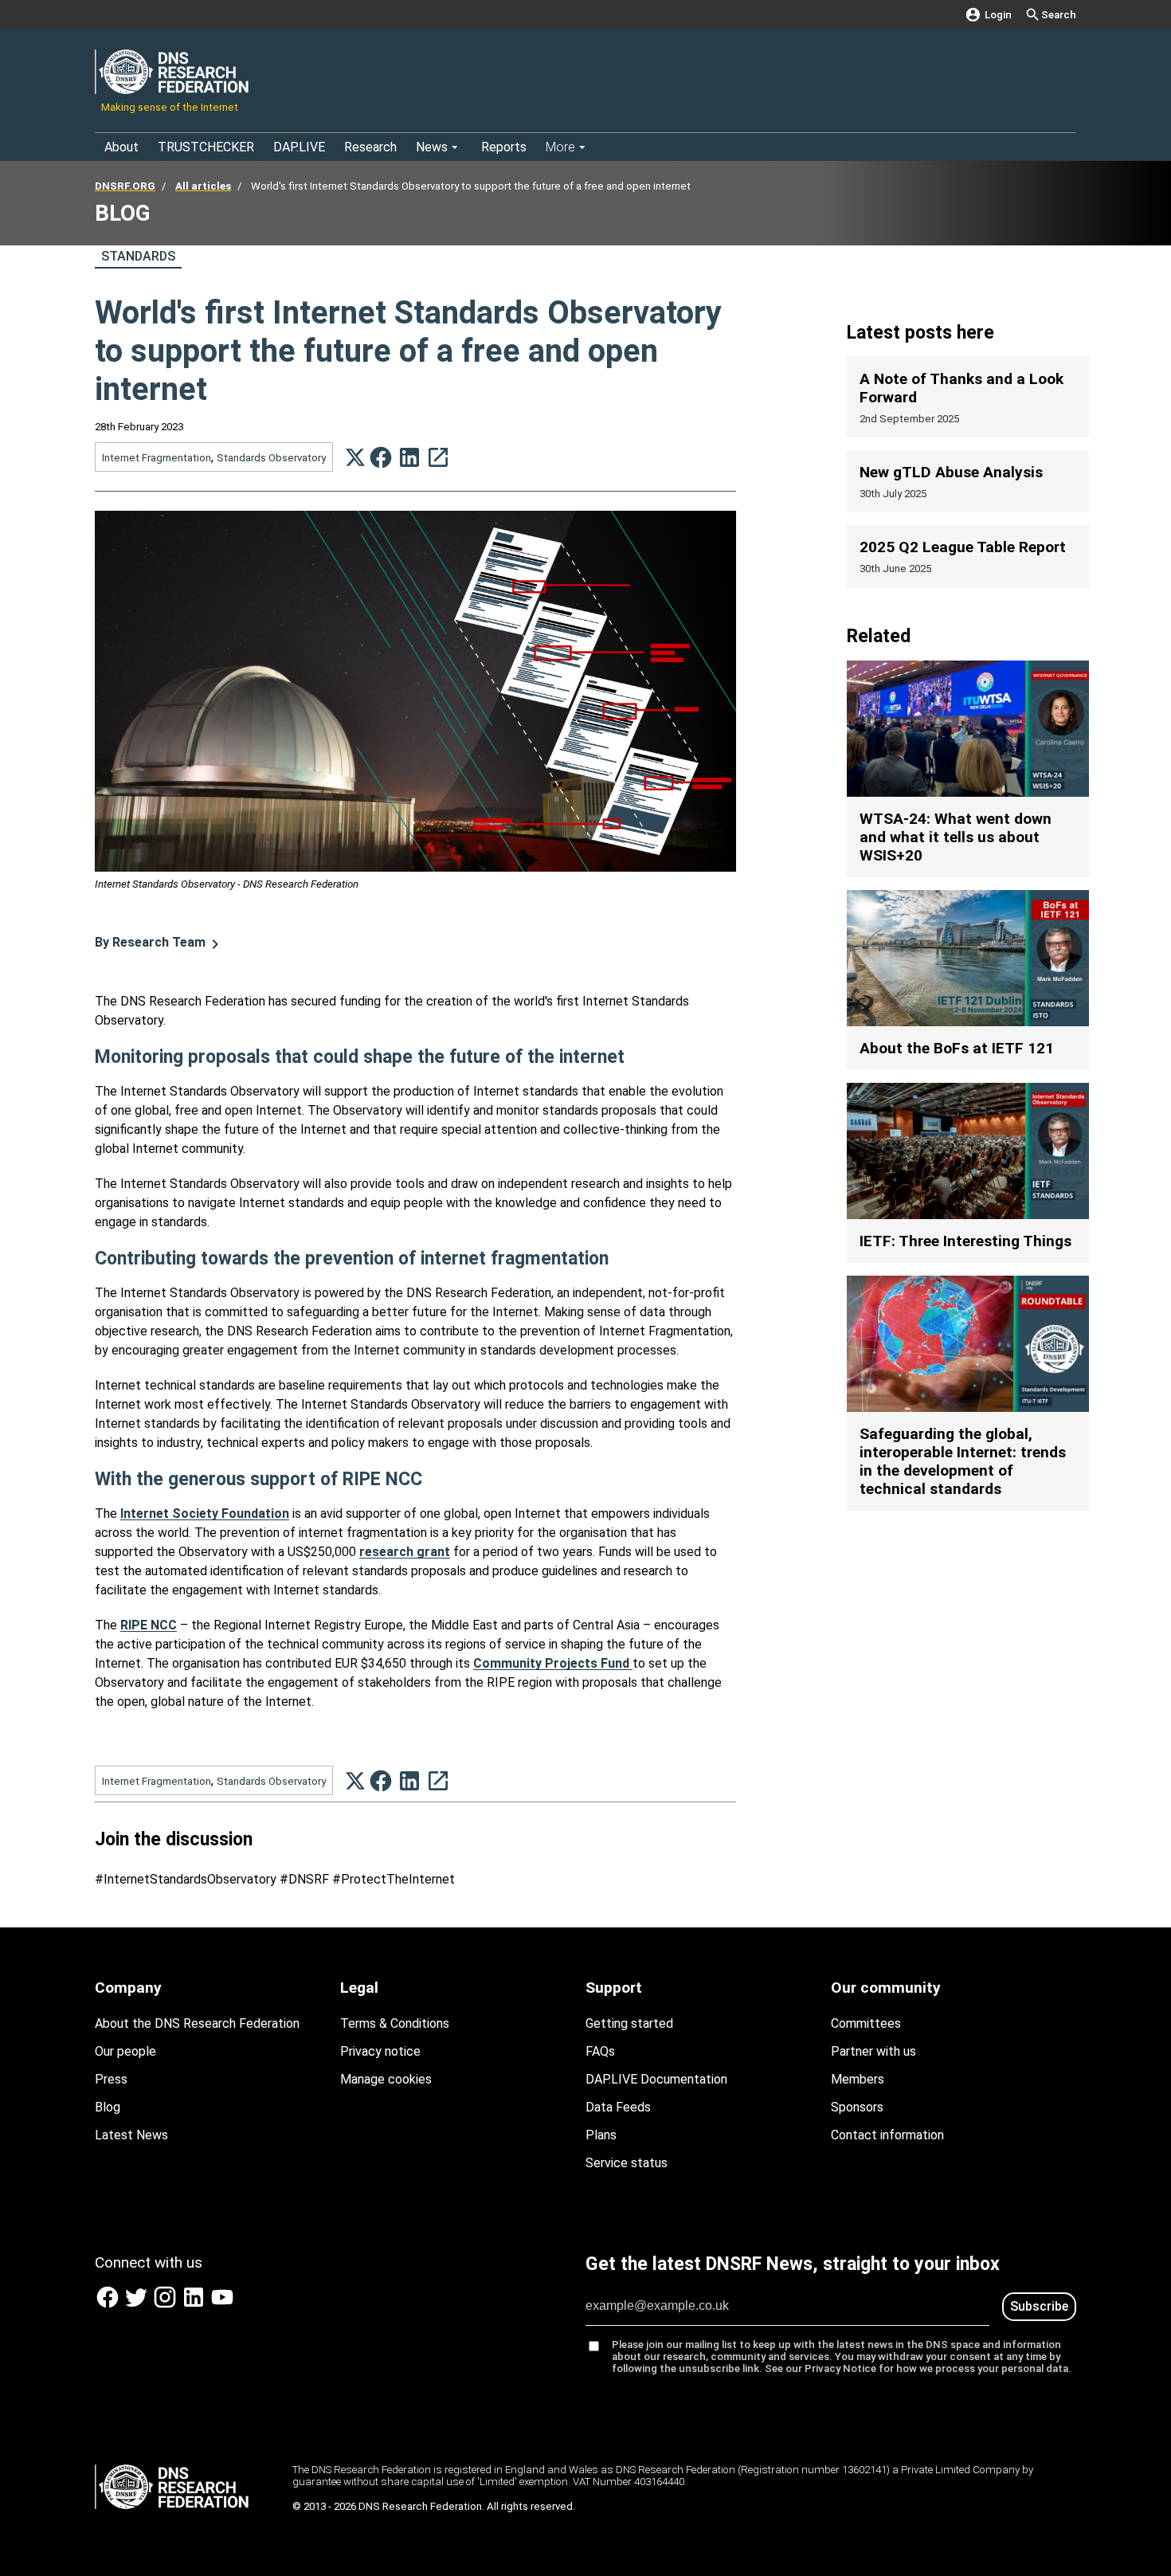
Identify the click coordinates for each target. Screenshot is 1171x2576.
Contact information (887, 2135)
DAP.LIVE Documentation (656, 2079)
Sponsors (857, 2107)
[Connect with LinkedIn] (195, 2305)
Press (111, 2079)
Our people (125, 2051)
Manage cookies (386, 2079)
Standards (138, 256)
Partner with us (873, 2051)
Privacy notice (380, 2051)
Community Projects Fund (553, 1663)
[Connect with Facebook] (109, 2305)
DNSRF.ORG (125, 186)
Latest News (131, 2135)
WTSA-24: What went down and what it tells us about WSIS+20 (956, 837)
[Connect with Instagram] (166, 2305)
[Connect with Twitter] (138, 2305)
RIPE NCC (149, 1625)
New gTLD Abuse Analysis (951, 472)
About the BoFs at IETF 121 (957, 1048)
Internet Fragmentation (157, 458)
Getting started (629, 2023)
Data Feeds (618, 2107)
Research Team (150, 942)
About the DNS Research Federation (197, 2023)
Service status (627, 2163)
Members (858, 2079)
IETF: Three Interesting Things (965, 1241)
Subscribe (1039, 2306)
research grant (405, 1552)
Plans (601, 2135)
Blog (108, 2107)
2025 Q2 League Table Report (963, 547)
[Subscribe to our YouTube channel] (222, 2305)
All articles (203, 186)
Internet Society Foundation (205, 1513)
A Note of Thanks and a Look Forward (961, 388)
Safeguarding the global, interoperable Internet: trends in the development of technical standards (963, 1461)
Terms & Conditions (395, 2023)
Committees (866, 2023)
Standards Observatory (271, 458)
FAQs (600, 2051)
